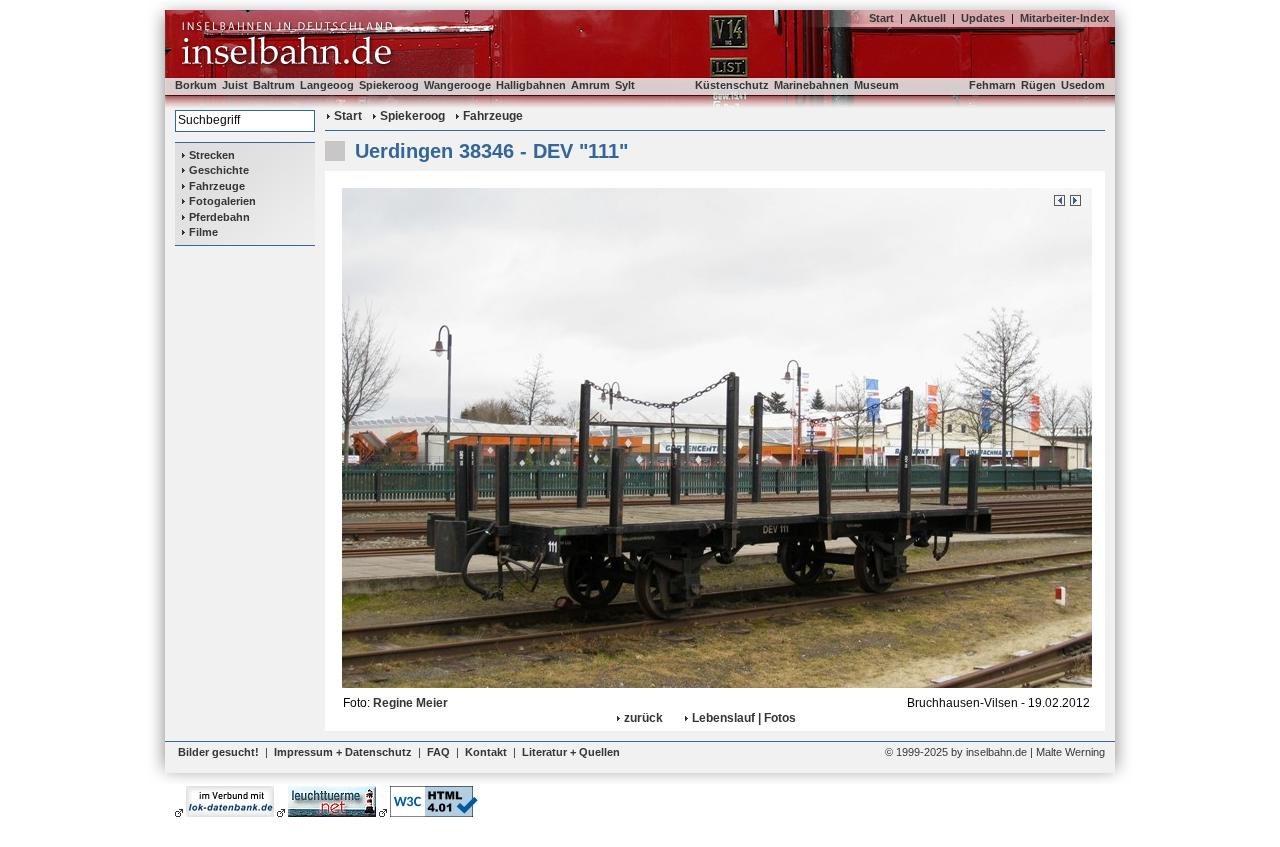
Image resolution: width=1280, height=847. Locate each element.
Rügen (1038, 85)
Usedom (1083, 85)
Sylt (625, 85)
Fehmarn (992, 85)
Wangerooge (457, 85)
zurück (643, 718)
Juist (235, 85)
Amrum (590, 85)
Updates (983, 18)
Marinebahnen (811, 85)
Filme (203, 232)
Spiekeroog (389, 85)
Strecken (212, 155)
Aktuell (927, 18)
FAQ (438, 752)
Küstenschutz (732, 85)
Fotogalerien (222, 201)
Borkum (196, 85)
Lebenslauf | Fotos (744, 718)
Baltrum (274, 85)
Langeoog (327, 85)
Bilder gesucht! (218, 752)
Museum (876, 85)
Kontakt (486, 752)
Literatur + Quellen (571, 752)
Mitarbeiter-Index (1064, 18)
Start (881, 18)
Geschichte (219, 170)
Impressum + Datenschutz (343, 752)
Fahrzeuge (217, 186)
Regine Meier (410, 703)
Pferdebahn (219, 217)
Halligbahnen (531, 85)
